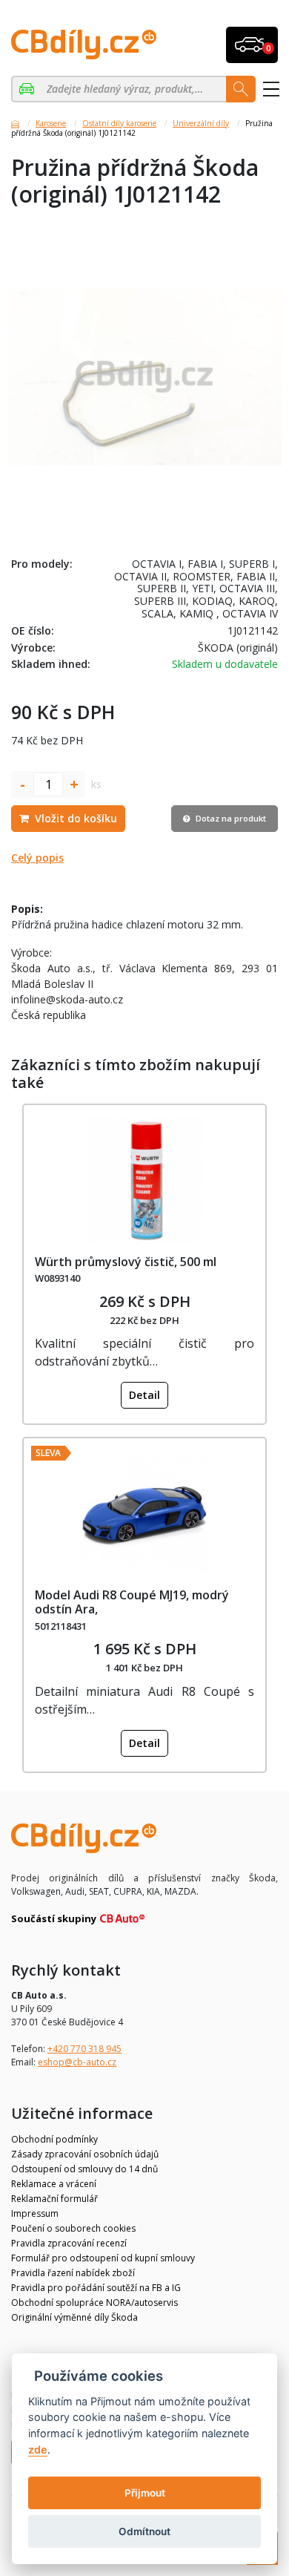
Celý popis (37, 858)
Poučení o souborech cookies (73, 2228)
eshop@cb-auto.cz (77, 2062)
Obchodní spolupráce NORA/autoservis (94, 2303)
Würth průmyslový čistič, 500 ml (126, 1262)
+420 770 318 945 (84, 2049)
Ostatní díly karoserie (119, 123)
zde (38, 2449)
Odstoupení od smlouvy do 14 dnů (84, 2169)
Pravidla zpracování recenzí (69, 2243)
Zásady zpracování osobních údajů (85, 2154)
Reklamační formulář (54, 2199)
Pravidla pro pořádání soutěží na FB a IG (96, 2288)
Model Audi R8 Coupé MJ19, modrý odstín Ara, (132, 1602)
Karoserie (51, 123)
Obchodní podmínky (54, 2139)
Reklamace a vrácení (54, 2184)
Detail (144, 1395)
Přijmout (145, 2493)
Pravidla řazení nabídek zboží (73, 2273)
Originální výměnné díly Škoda (74, 2317)
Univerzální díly (201, 123)
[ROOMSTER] (29, 89)
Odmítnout (144, 2531)
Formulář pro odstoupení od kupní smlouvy (103, 2258)
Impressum (35, 2213)
